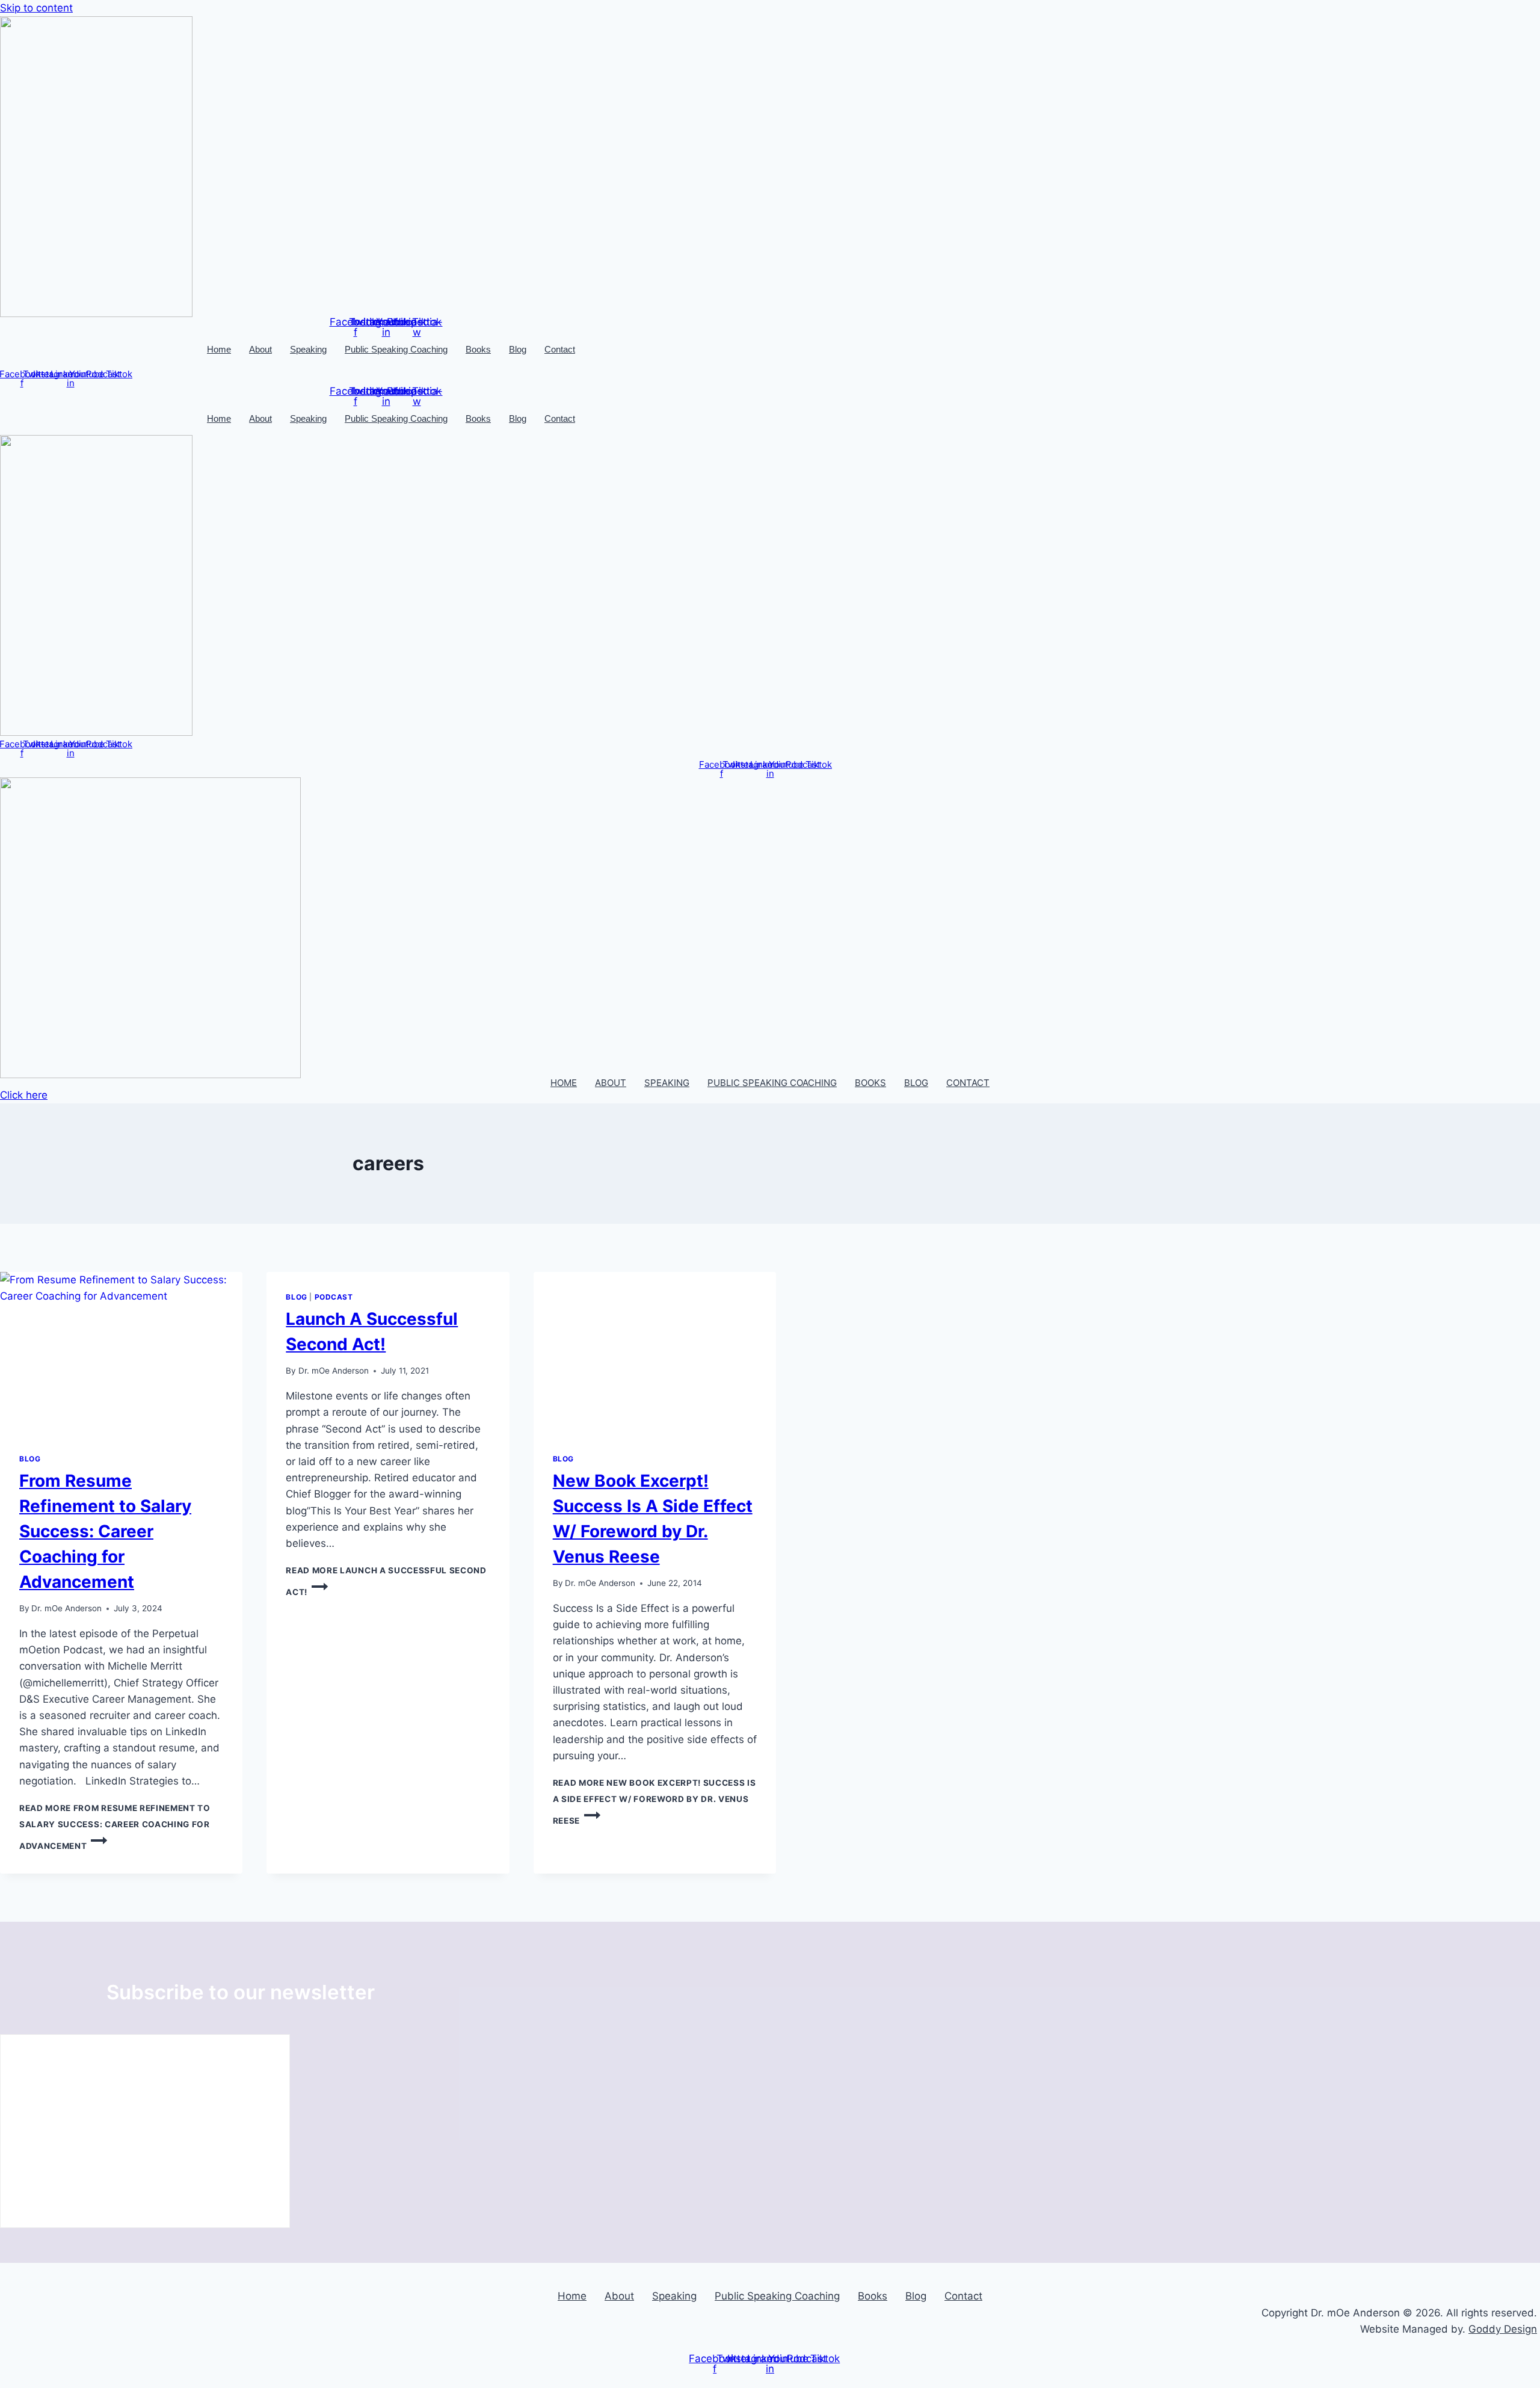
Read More (115, 1827)
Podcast (334, 1297)
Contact (560, 349)
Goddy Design (1503, 2329)
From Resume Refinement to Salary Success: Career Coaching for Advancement (105, 1531)
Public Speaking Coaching (396, 349)
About (260, 349)
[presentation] (121, 1353)
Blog (518, 349)
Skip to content (36, 8)
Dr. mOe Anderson (66, 1608)
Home (219, 349)
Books (478, 349)
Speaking (308, 349)
